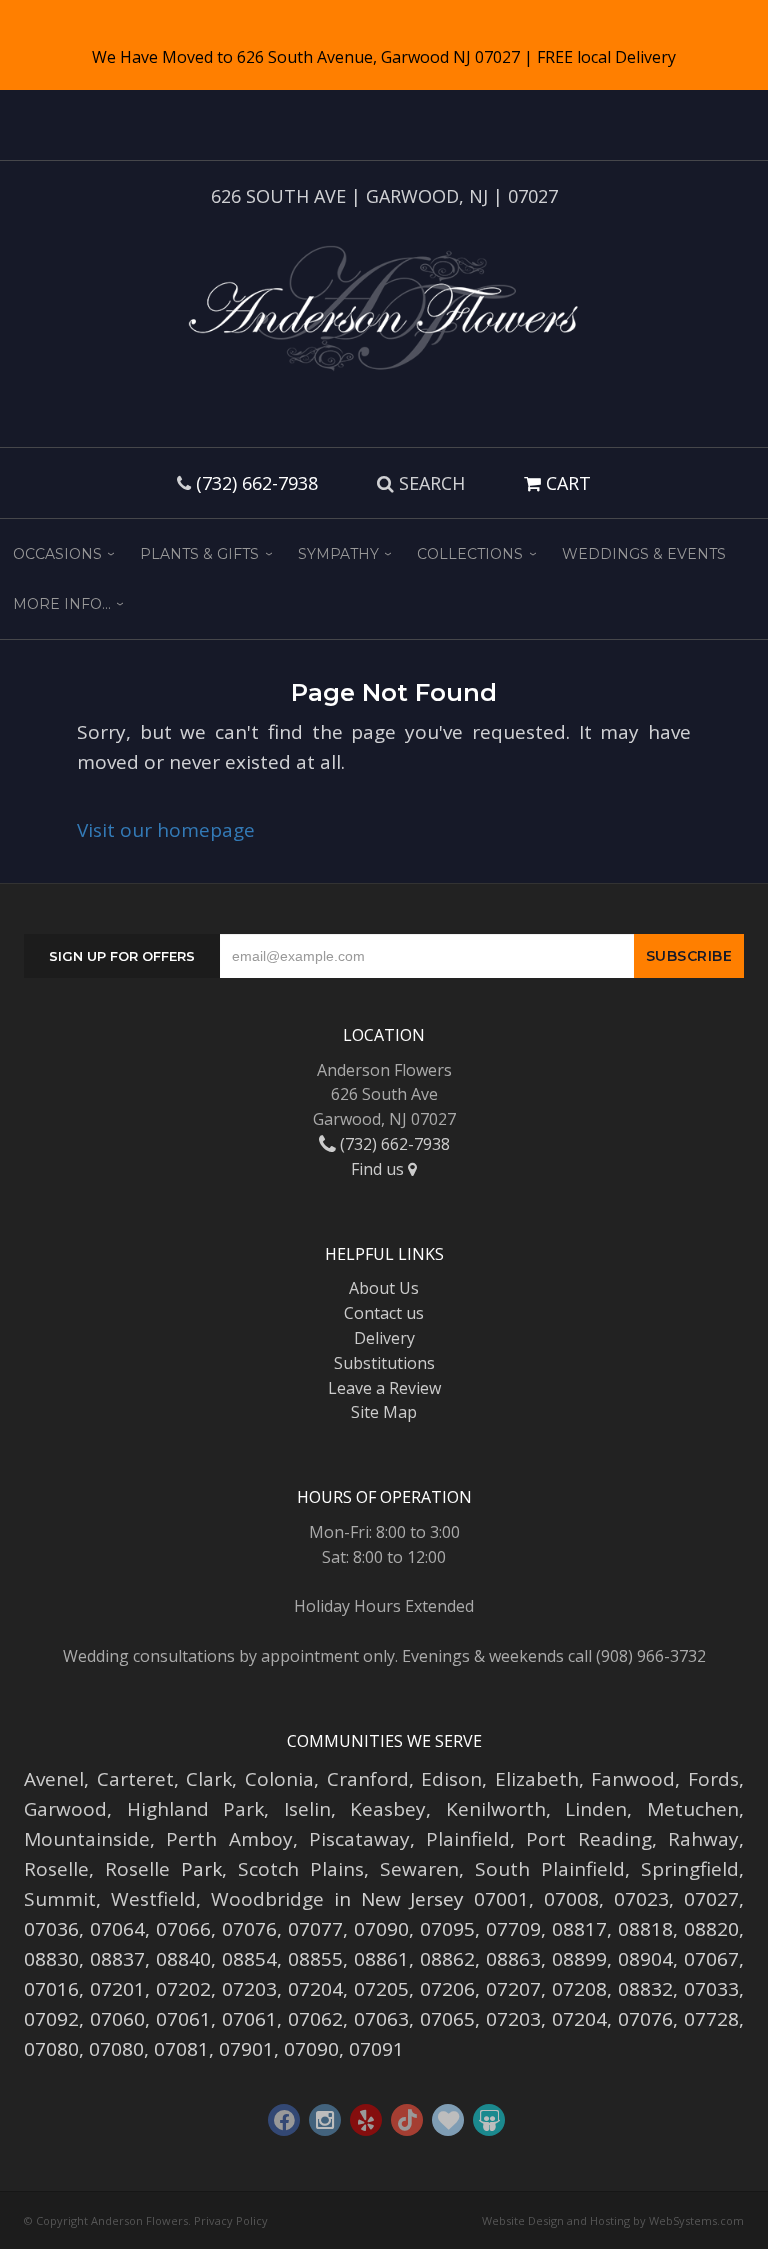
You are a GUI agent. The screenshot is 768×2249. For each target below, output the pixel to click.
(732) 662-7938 (257, 483)
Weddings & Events (644, 554)
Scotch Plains (301, 1869)
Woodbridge (267, 1899)
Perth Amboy (229, 1839)
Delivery (384, 1338)
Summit (60, 1899)
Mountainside (87, 1839)
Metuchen (693, 1809)
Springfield (690, 1869)
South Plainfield (550, 1869)
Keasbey (388, 1809)
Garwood (65, 1809)
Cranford (368, 1779)
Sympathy (338, 554)
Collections (470, 554)
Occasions (57, 554)
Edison (451, 1779)
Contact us (384, 1313)
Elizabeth (537, 1779)
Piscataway (359, 1839)
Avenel (54, 1779)
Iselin (307, 1809)
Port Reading (588, 1839)
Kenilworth (496, 1809)
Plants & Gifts (199, 554)
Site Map (384, 1412)
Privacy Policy (231, 2220)
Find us (379, 1169)
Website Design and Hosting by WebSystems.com (613, 2220)
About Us (384, 1288)
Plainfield (468, 1839)
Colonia (279, 1779)
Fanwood (633, 1779)
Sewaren (419, 1869)
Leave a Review (384, 1388)
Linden (596, 1809)
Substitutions (384, 1363)
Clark (209, 1779)
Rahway (703, 1839)
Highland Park (196, 1809)
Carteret (135, 1779)
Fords (713, 1779)
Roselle (56, 1869)
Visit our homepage (166, 830)
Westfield (153, 1899)
